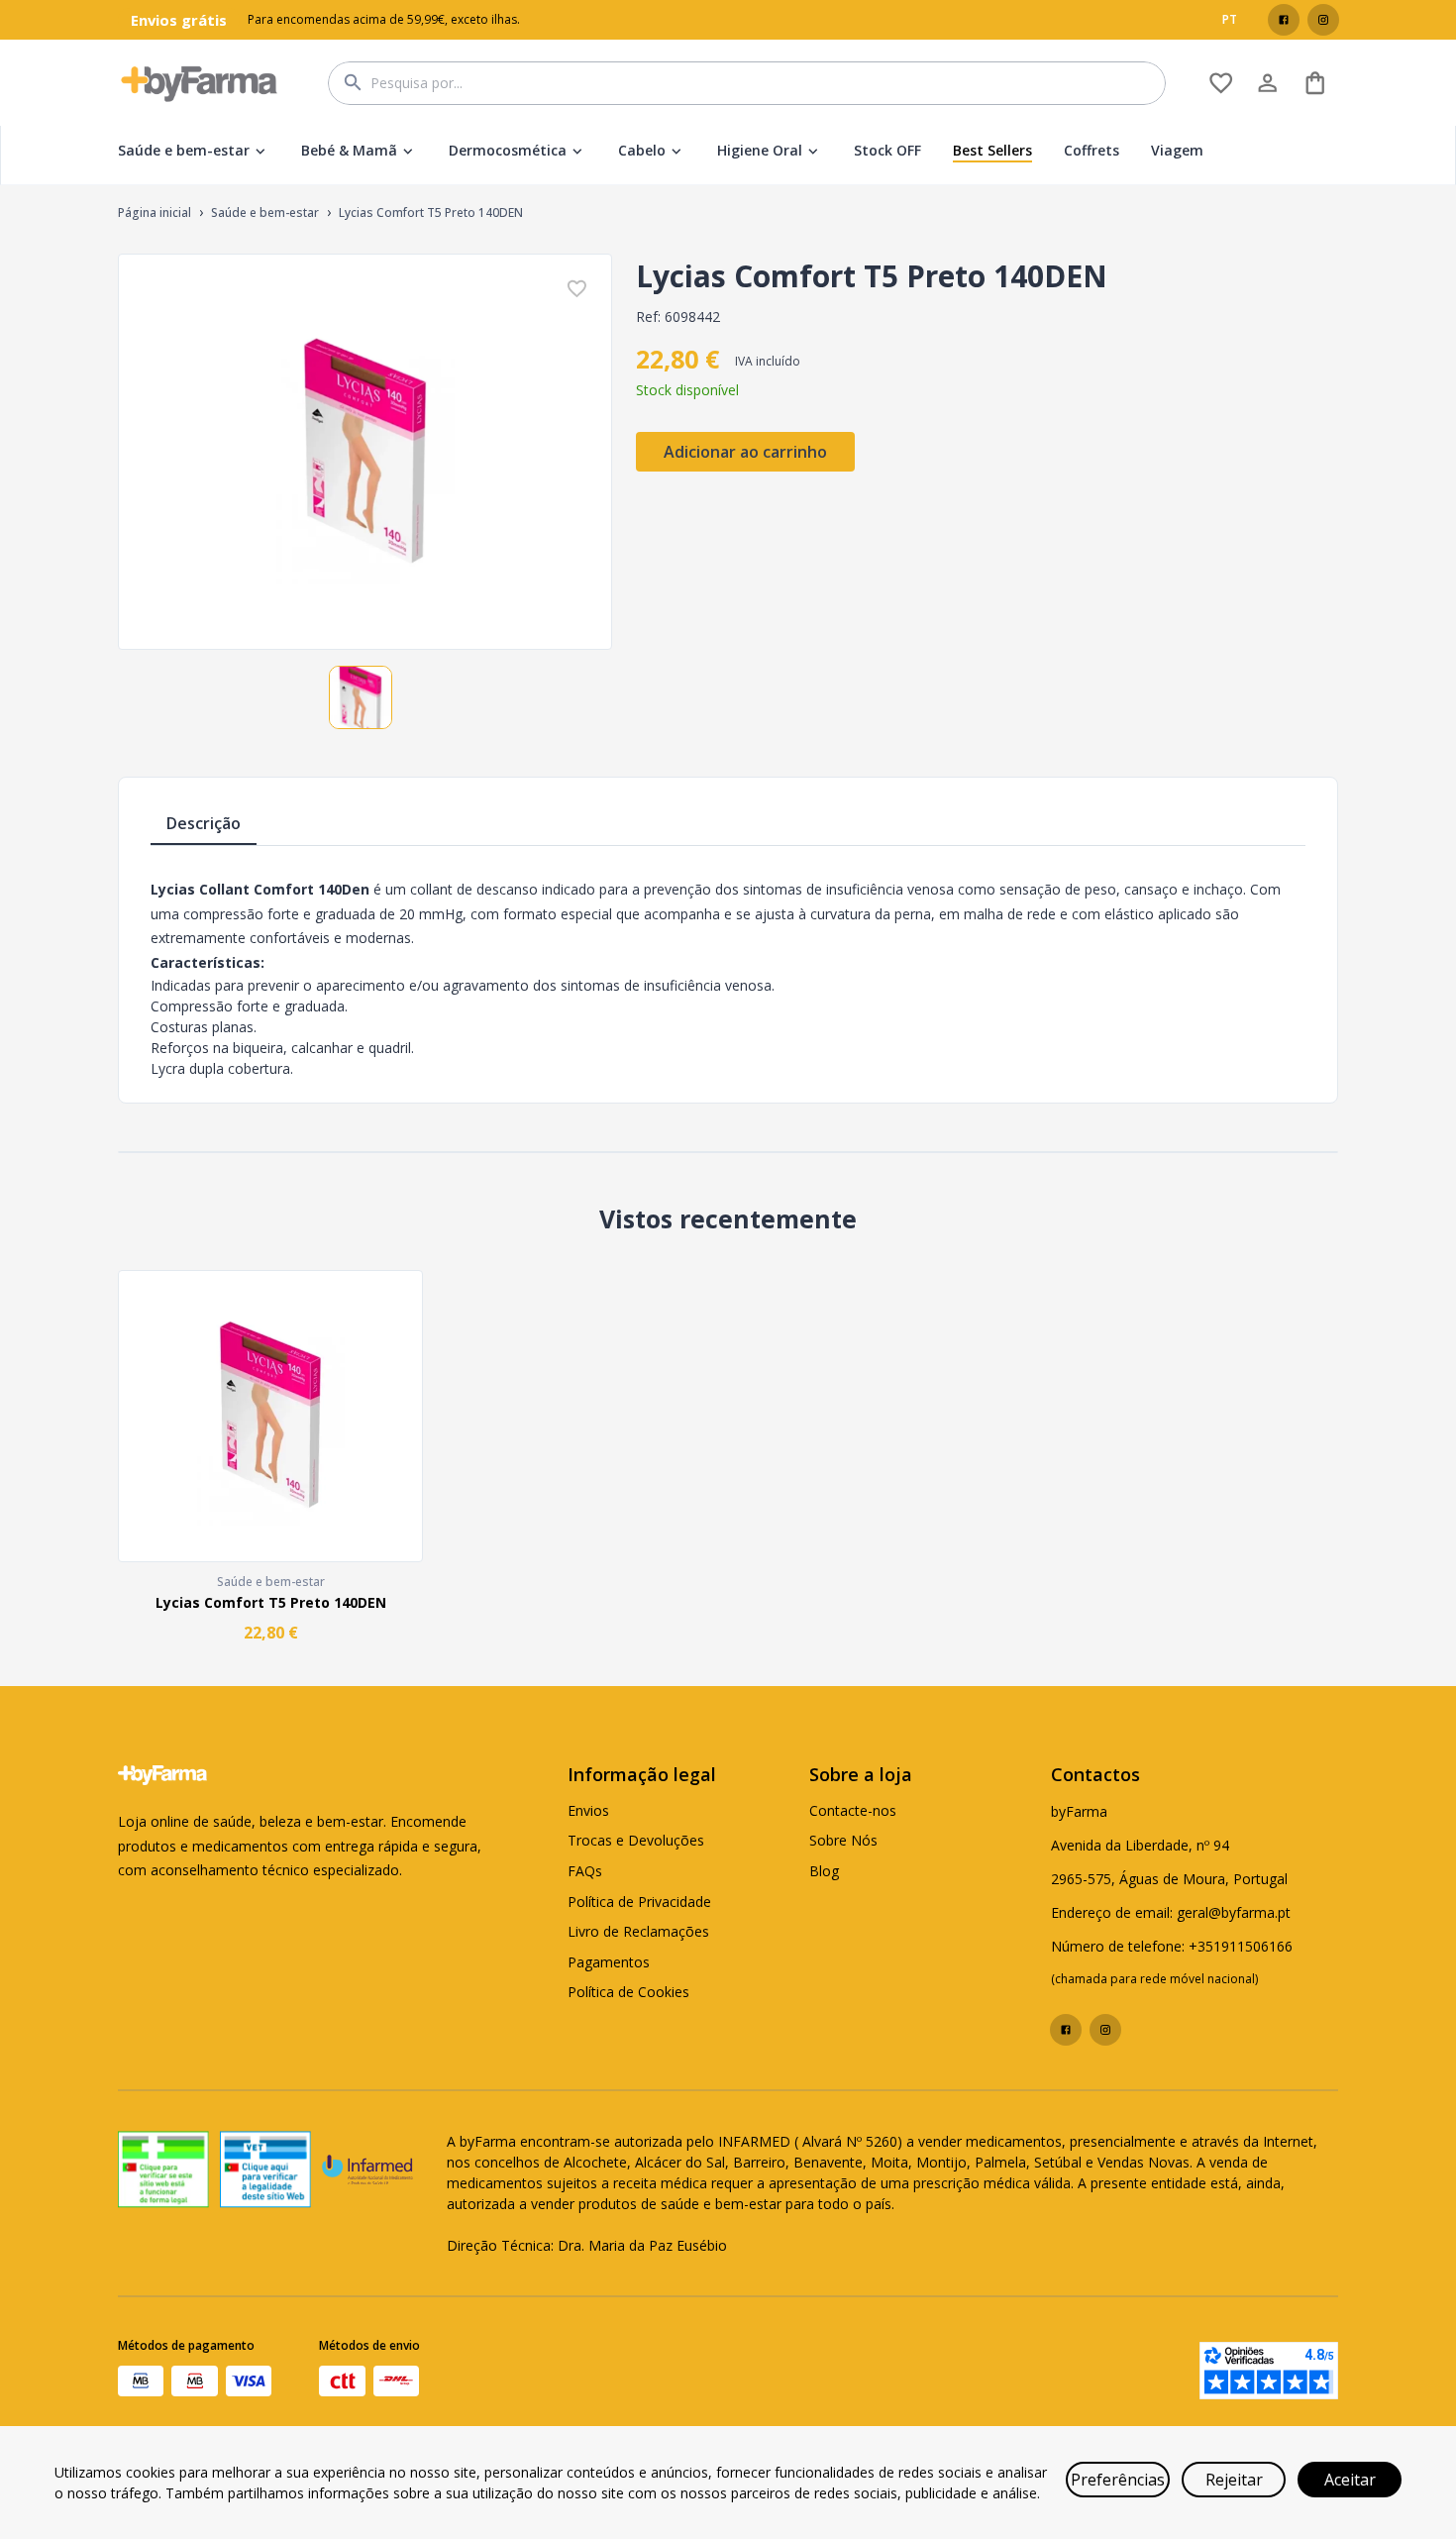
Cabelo (642, 150)
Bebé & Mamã (349, 150)
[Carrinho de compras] (1315, 83)
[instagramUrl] (1323, 20)
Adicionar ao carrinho (745, 452)
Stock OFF (887, 150)
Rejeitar (1234, 2480)
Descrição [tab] (204, 823)
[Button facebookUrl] (1284, 20)
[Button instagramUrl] (1323, 20)
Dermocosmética (508, 150)
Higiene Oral (760, 150)
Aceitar (1350, 2480)
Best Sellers (992, 150)
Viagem (1177, 150)
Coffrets (1092, 150)
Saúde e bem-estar (184, 150)
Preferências (1118, 2480)
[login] (1221, 83)
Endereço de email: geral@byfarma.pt (1171, 1912)
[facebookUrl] (1284, 20)
